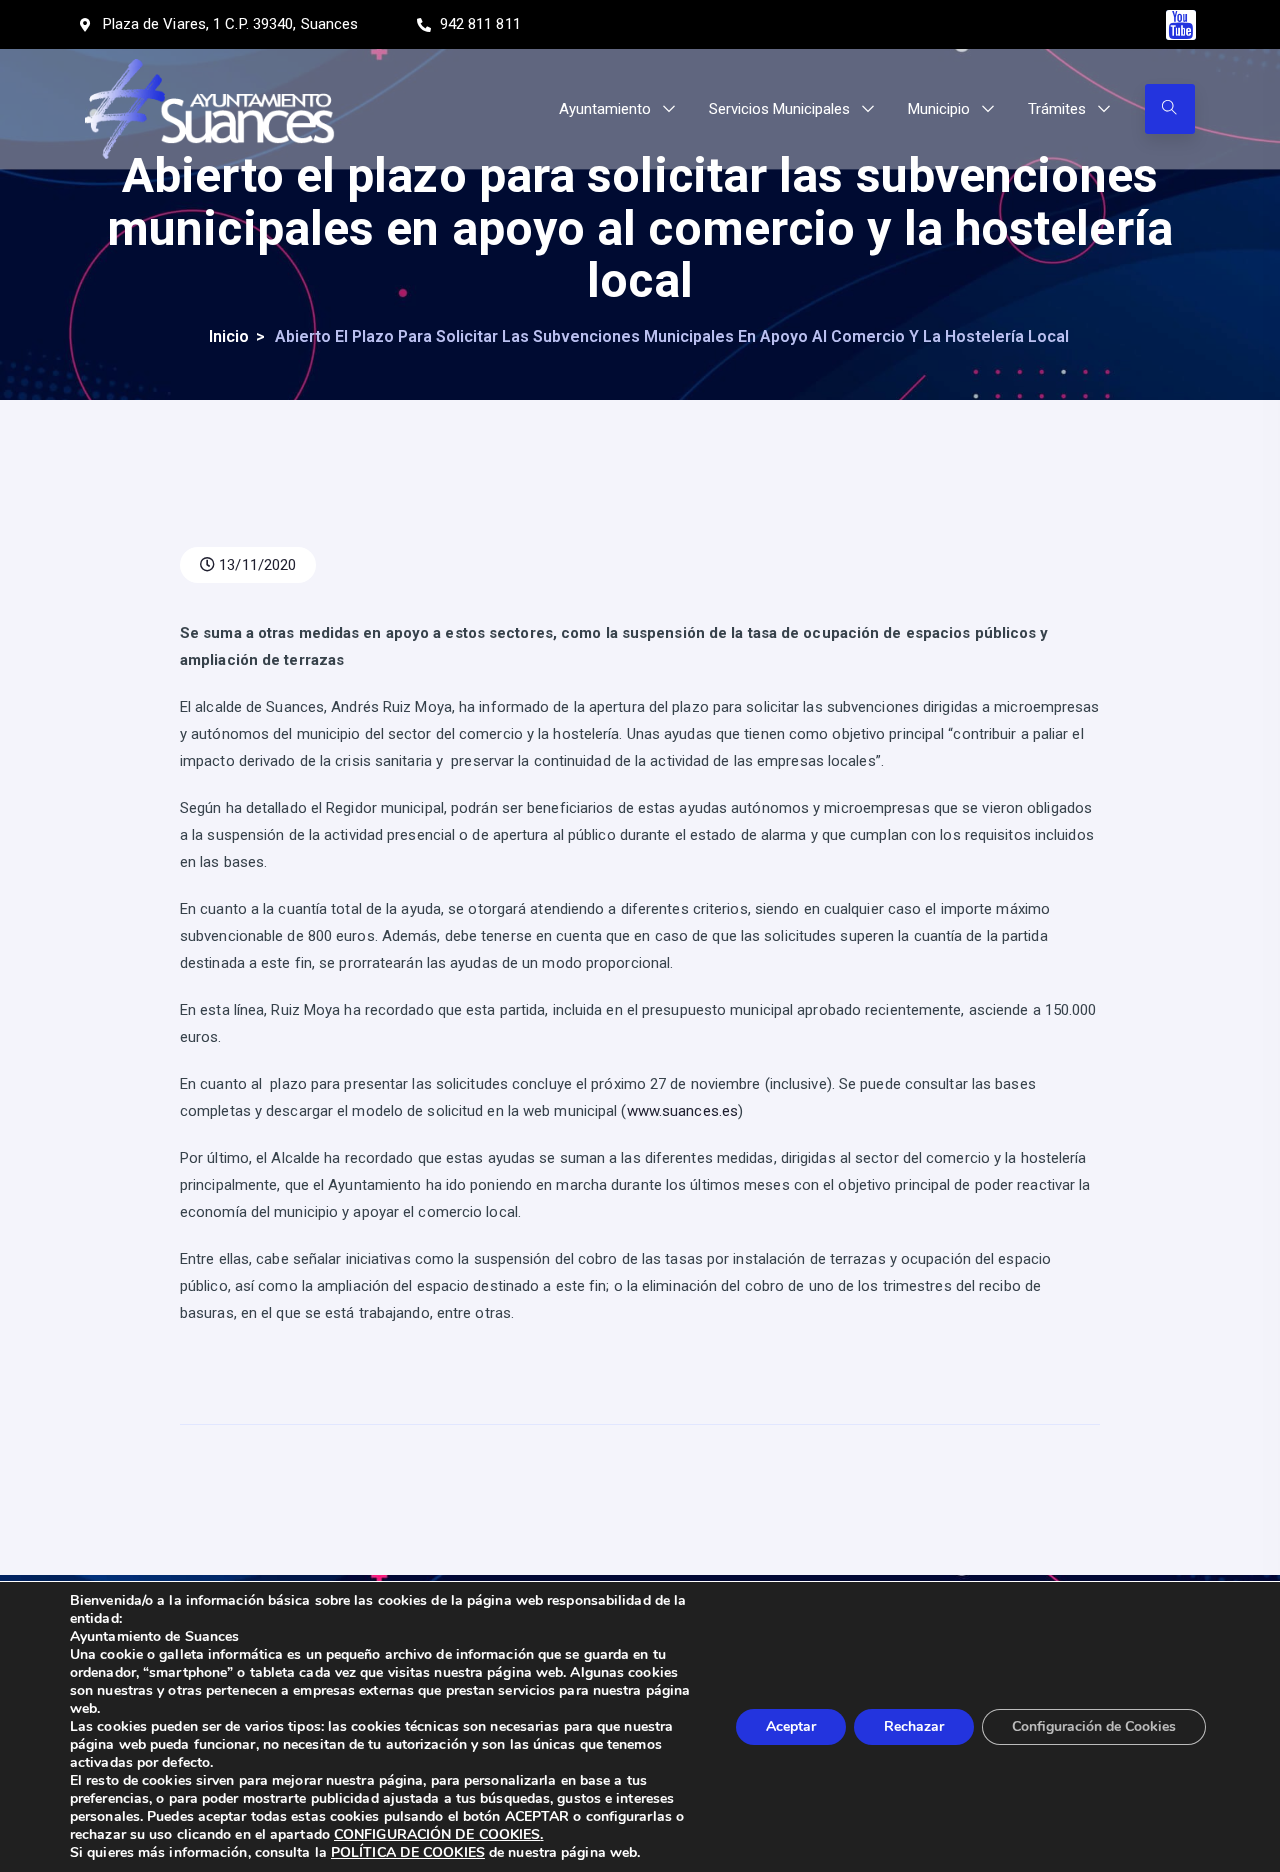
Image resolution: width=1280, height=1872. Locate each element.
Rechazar (914, 1726)
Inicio (229, 336)
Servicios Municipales (779, 109)
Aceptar (791, 1726)
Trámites (1057, 109)
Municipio (939, 109)
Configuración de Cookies (1094, 1726)
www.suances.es (682, 1111)
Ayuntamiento (605, 109)
